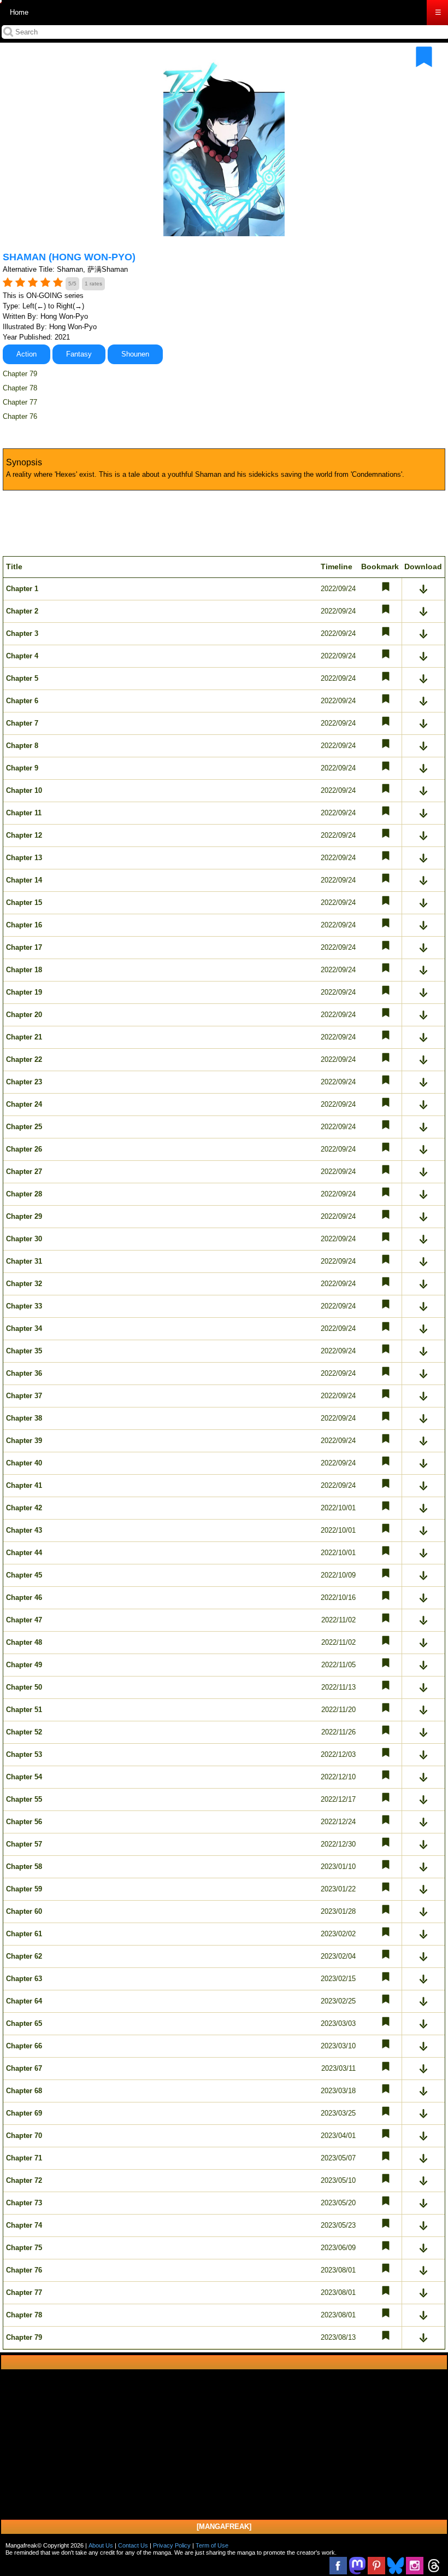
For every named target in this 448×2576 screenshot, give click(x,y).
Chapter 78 (20, 388)
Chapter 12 (24, 835)
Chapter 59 (24, 1889)
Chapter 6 (22, 701)
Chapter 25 (24, 1127)
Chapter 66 (24, 2046)
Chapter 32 (24, 1284)
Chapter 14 (24, 880)
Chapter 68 (24, 2091)
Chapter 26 (24, 1149)
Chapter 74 (24, 2225)
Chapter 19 (24, 992)
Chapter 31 (24, 1261)
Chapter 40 (24, 1463)
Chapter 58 (24, 1867)
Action (26, 354)
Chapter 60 (24, 1911)
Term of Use (212, 2545)
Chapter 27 (24, 1172)
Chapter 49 (24, 1665)
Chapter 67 (24, 2068)
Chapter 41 (24, 1485)
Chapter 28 (24, 1194)
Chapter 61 (24, 1934)
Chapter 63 (24, 1979)
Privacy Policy (172, 2545)
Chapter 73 (24, 2203)
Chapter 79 (20, 374)
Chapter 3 (22, 633)
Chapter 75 (24, 2248)
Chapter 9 (22, 768)
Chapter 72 (24, 2180)
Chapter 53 (24, 1754)
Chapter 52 (24, 1732)
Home (19, 12)
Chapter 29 (24, 1216)
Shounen (135, 354)
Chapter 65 (24, 2023)
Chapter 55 (24, 1799)
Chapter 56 (24, 1822)
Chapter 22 (24, 1059)
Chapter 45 (24, 1575)
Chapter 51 (24, 1710)
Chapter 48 (24, 1642)
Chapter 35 (24, 1351)
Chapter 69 (24, 2113)
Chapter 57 (24, 1844)
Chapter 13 (24, 858)
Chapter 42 (24, 1508)
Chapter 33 (24, 1306)
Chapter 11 (24, 813)
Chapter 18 (24, 970)
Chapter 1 (22, 589)
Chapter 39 (24, 1441)
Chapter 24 (24, 1104)
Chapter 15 (24, 903)
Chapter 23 (24, 1082)
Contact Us (133, 2545)
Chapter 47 (24, 1620)
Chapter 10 (24, 790)
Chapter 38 (24, 1418)
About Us (101, 2545)
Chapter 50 (24, 1687)
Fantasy (79, 354)
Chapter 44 (24, 1553)
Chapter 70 (24, 2136)
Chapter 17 (24, 947)
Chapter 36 (24, 1373)
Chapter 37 (24, 1396)
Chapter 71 (24, 2158)
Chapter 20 (24, 1015)
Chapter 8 (22, 746)
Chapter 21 (24, 1037)
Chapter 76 (20, 416)
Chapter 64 (24, 2001)
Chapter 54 (24, 1777)
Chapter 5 (22, 678)
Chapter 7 (22, 723)
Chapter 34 (24, 1328)
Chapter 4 (22, 656)
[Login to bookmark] (424, 57)
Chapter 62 (24, 1956)
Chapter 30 (24, 1239)
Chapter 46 (24, 1597)
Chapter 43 (24, 1530)
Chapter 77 (20, 402)
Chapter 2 (22, 611)
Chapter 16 (24, 925)
